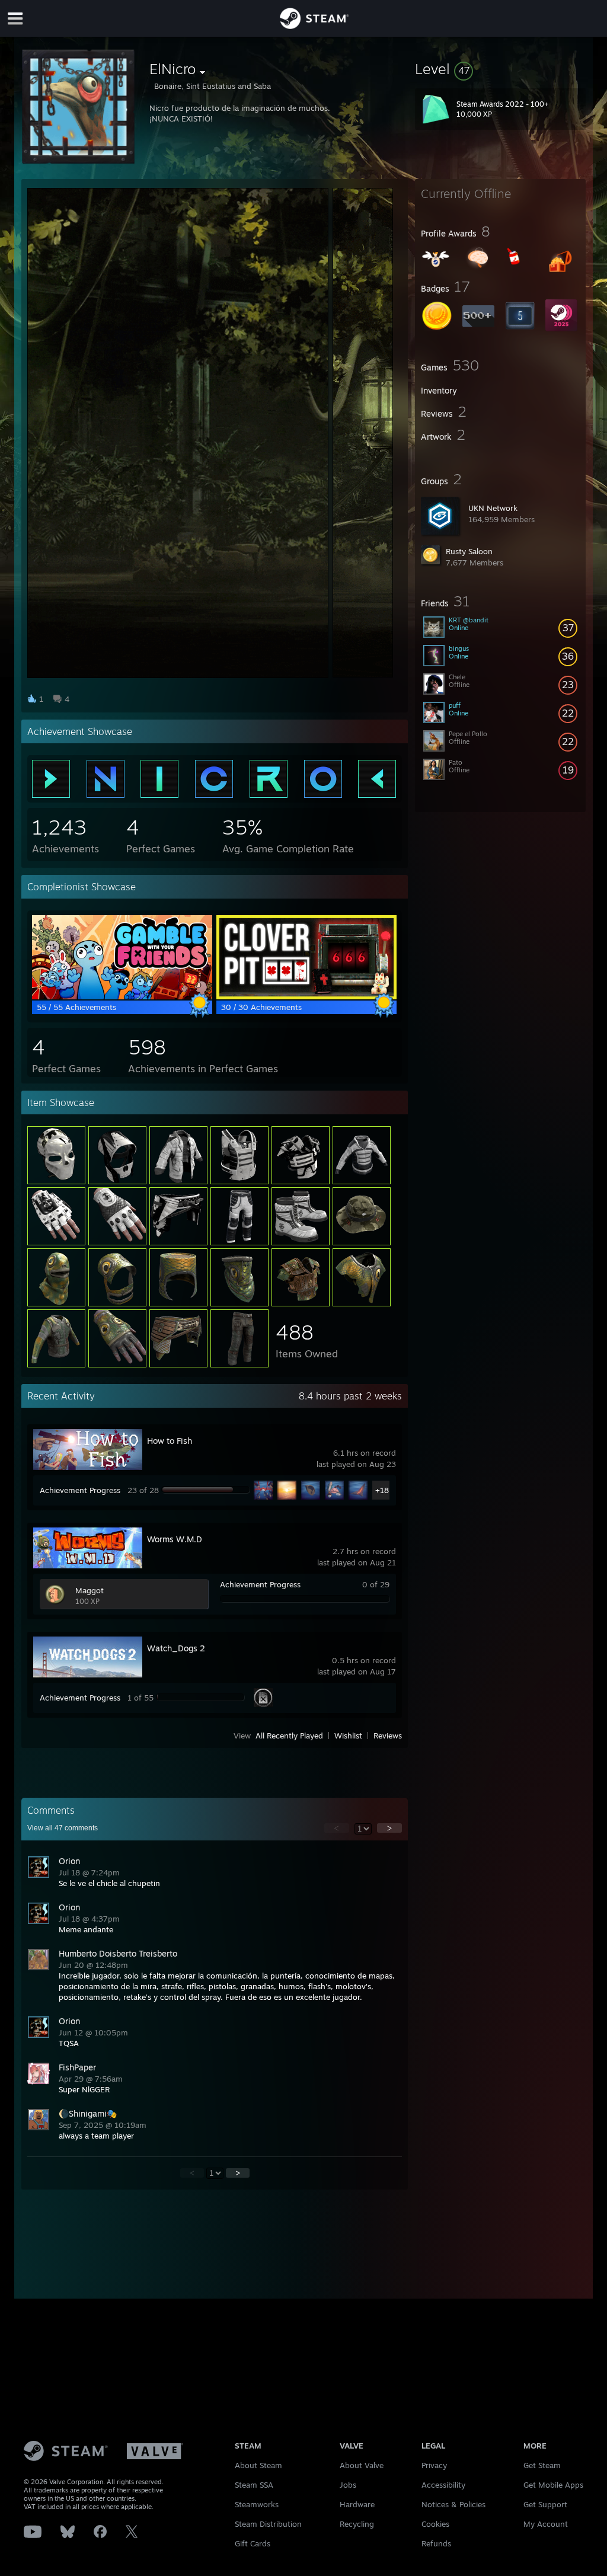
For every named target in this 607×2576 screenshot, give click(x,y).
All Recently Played (289, 1736)
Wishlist (348, 1736)
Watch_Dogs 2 (176, 1648)
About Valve (362, 2465)
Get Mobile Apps (553, 2485)
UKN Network (493, 508)
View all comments (63, 1828)
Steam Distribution (268, 2524)
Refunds (436, 2543)
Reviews (388, 1736)
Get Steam (542, 2465)
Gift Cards (253, 2543)
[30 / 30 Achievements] (306, 996)
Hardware (357, 2504)
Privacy (434, 2465)
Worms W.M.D (175, 1539)
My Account (546, 2524)
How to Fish (170, 1441)
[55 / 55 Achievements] (122, 996)
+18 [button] (382, 1490)
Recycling (357, 2524)
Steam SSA (254, 2485)
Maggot (90, 1590)
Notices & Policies (453, 2504)
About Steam (258, 2465)
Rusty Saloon (469, 551)
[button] (500, 69)
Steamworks (257, 2504)
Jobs (348, 2485)
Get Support (545, 2504)
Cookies (435, 2524)
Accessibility (443, 2485)
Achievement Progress (80, 1490)
